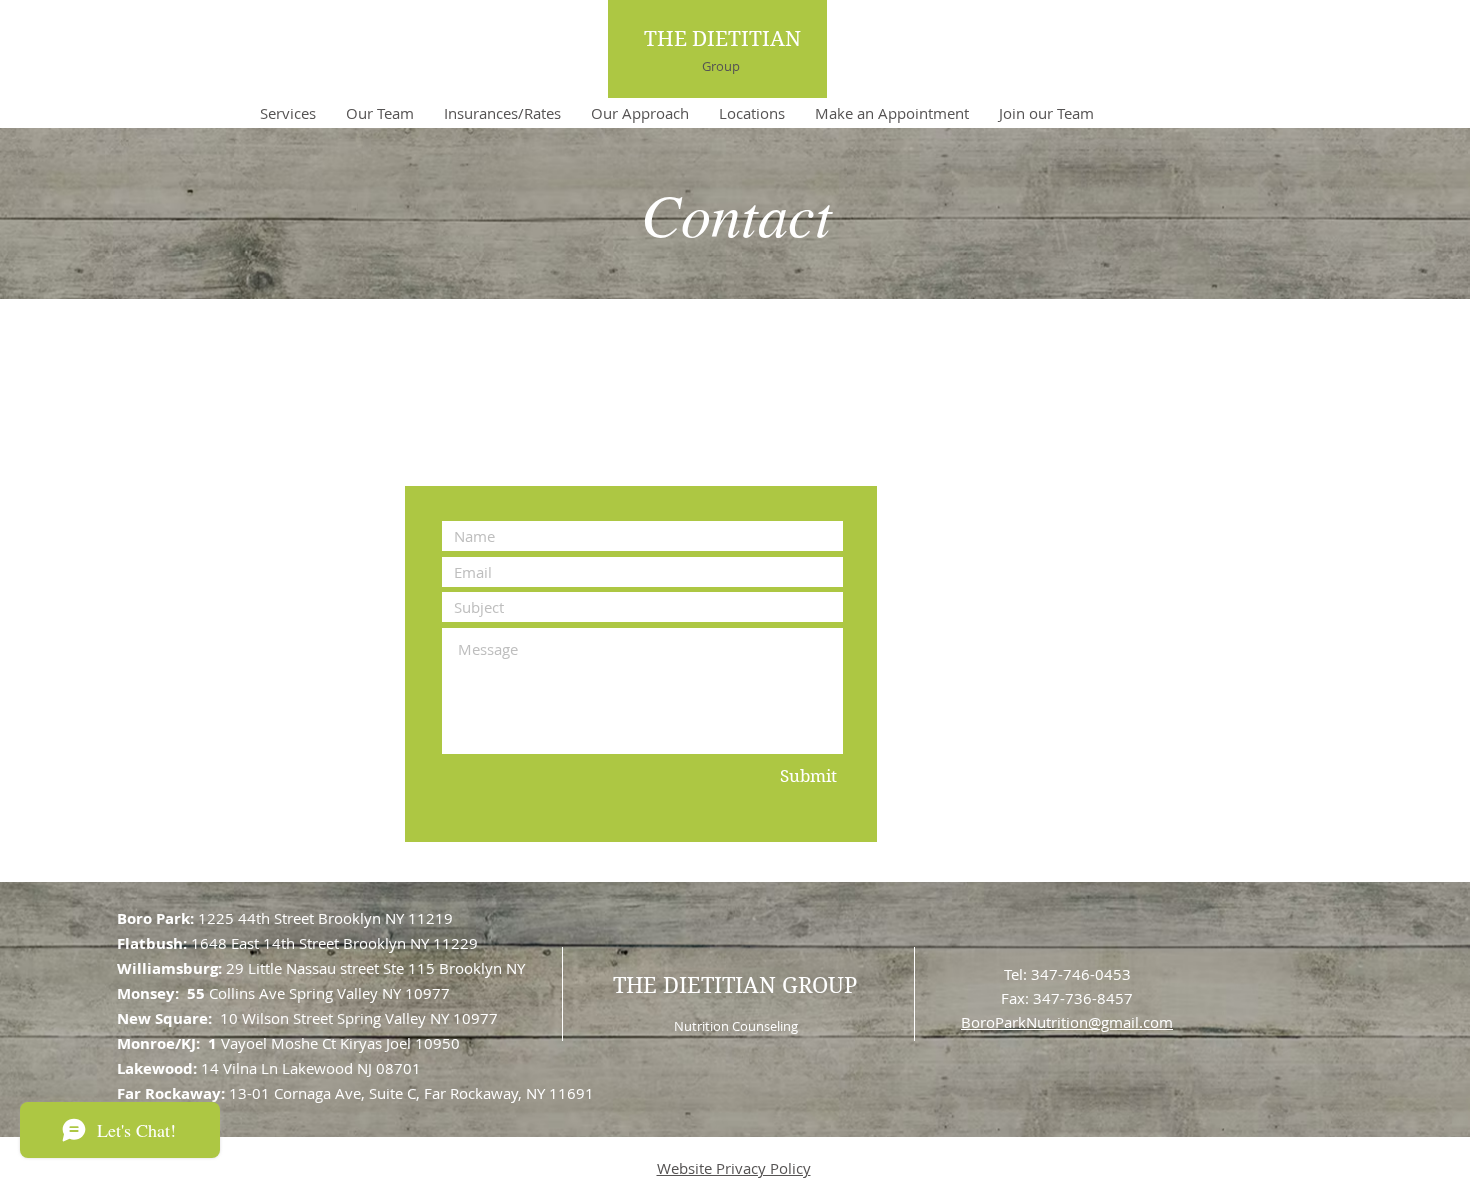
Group (721, 66)
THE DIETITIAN (722, 39)
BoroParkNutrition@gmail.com (1067, 1022)
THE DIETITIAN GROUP (735, 985)
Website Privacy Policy (734, 1168)
